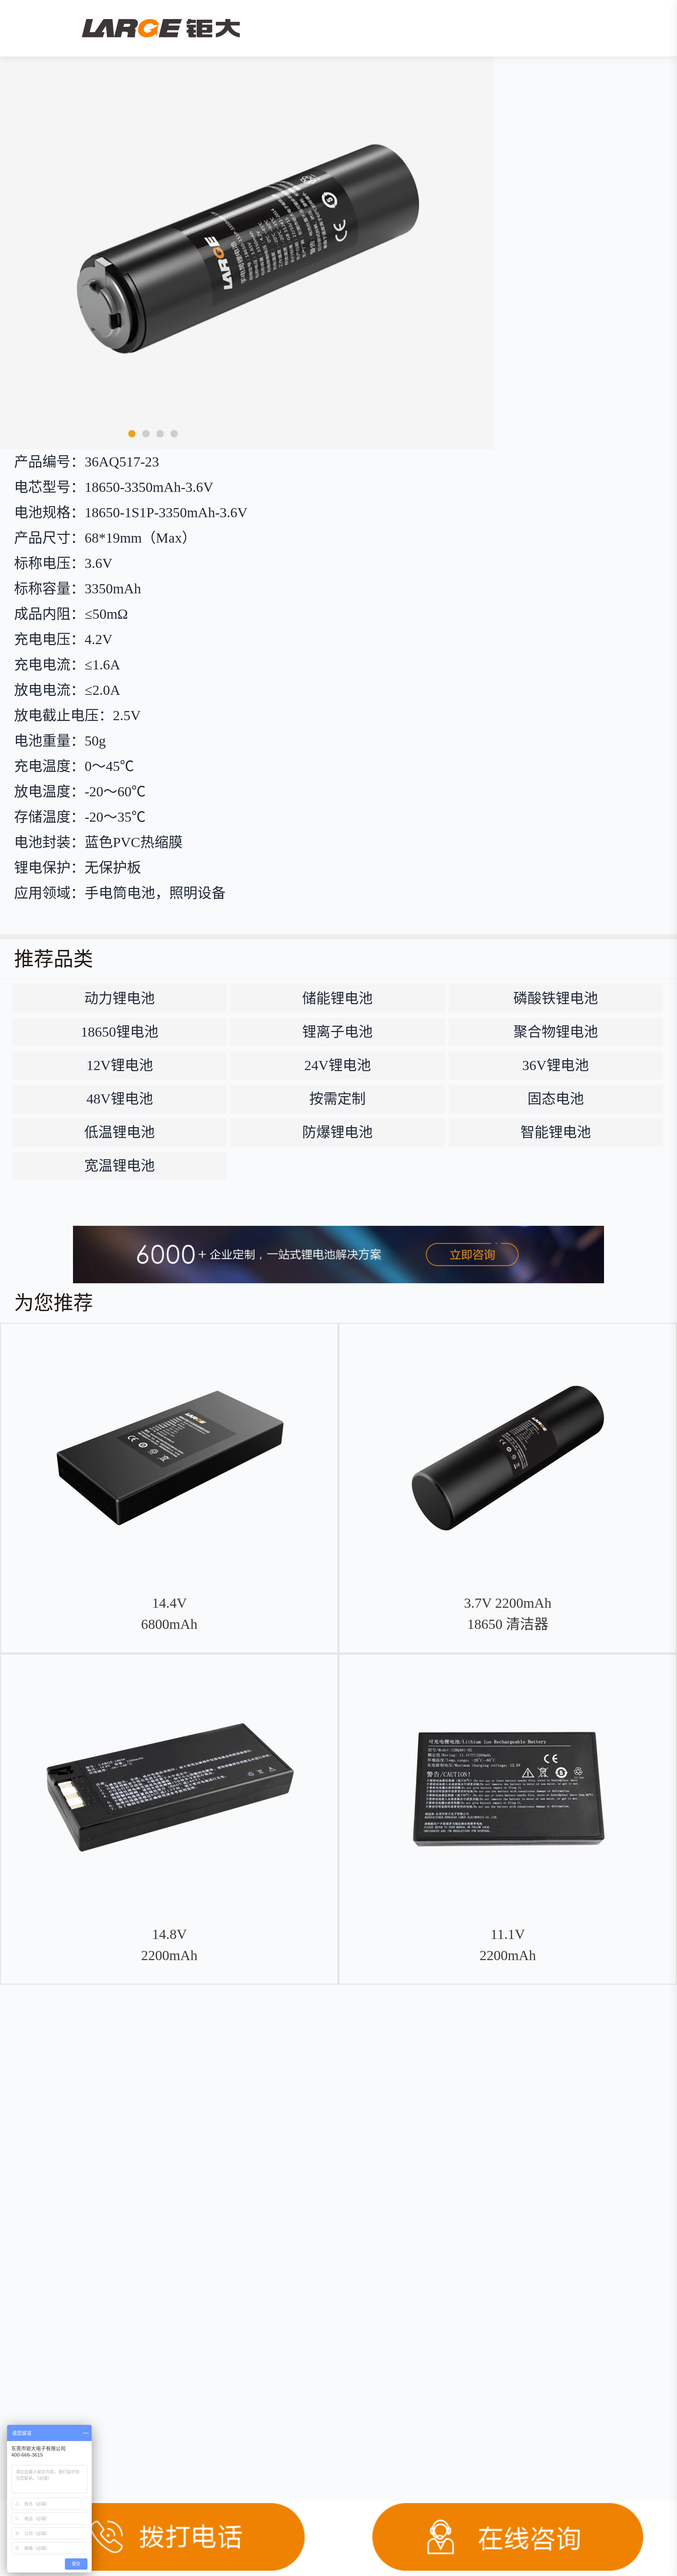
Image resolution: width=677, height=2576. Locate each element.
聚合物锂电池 (556, 1032)
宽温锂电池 (120, 1166)
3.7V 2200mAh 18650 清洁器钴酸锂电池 (508, 1624)
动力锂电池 (120, 998)
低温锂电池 (120, 1132)
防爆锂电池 (337, 1132)
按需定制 (337, 1099)
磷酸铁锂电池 (556, 998)
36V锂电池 (556, 1065)
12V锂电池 (120, 1065)
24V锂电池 (338, 1065)
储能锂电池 (337, 998)
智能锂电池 (556, 1132)
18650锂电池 (120, 1032)
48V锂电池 (120, 1099)
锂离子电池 (337, 1032)
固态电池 (556, 1099)
